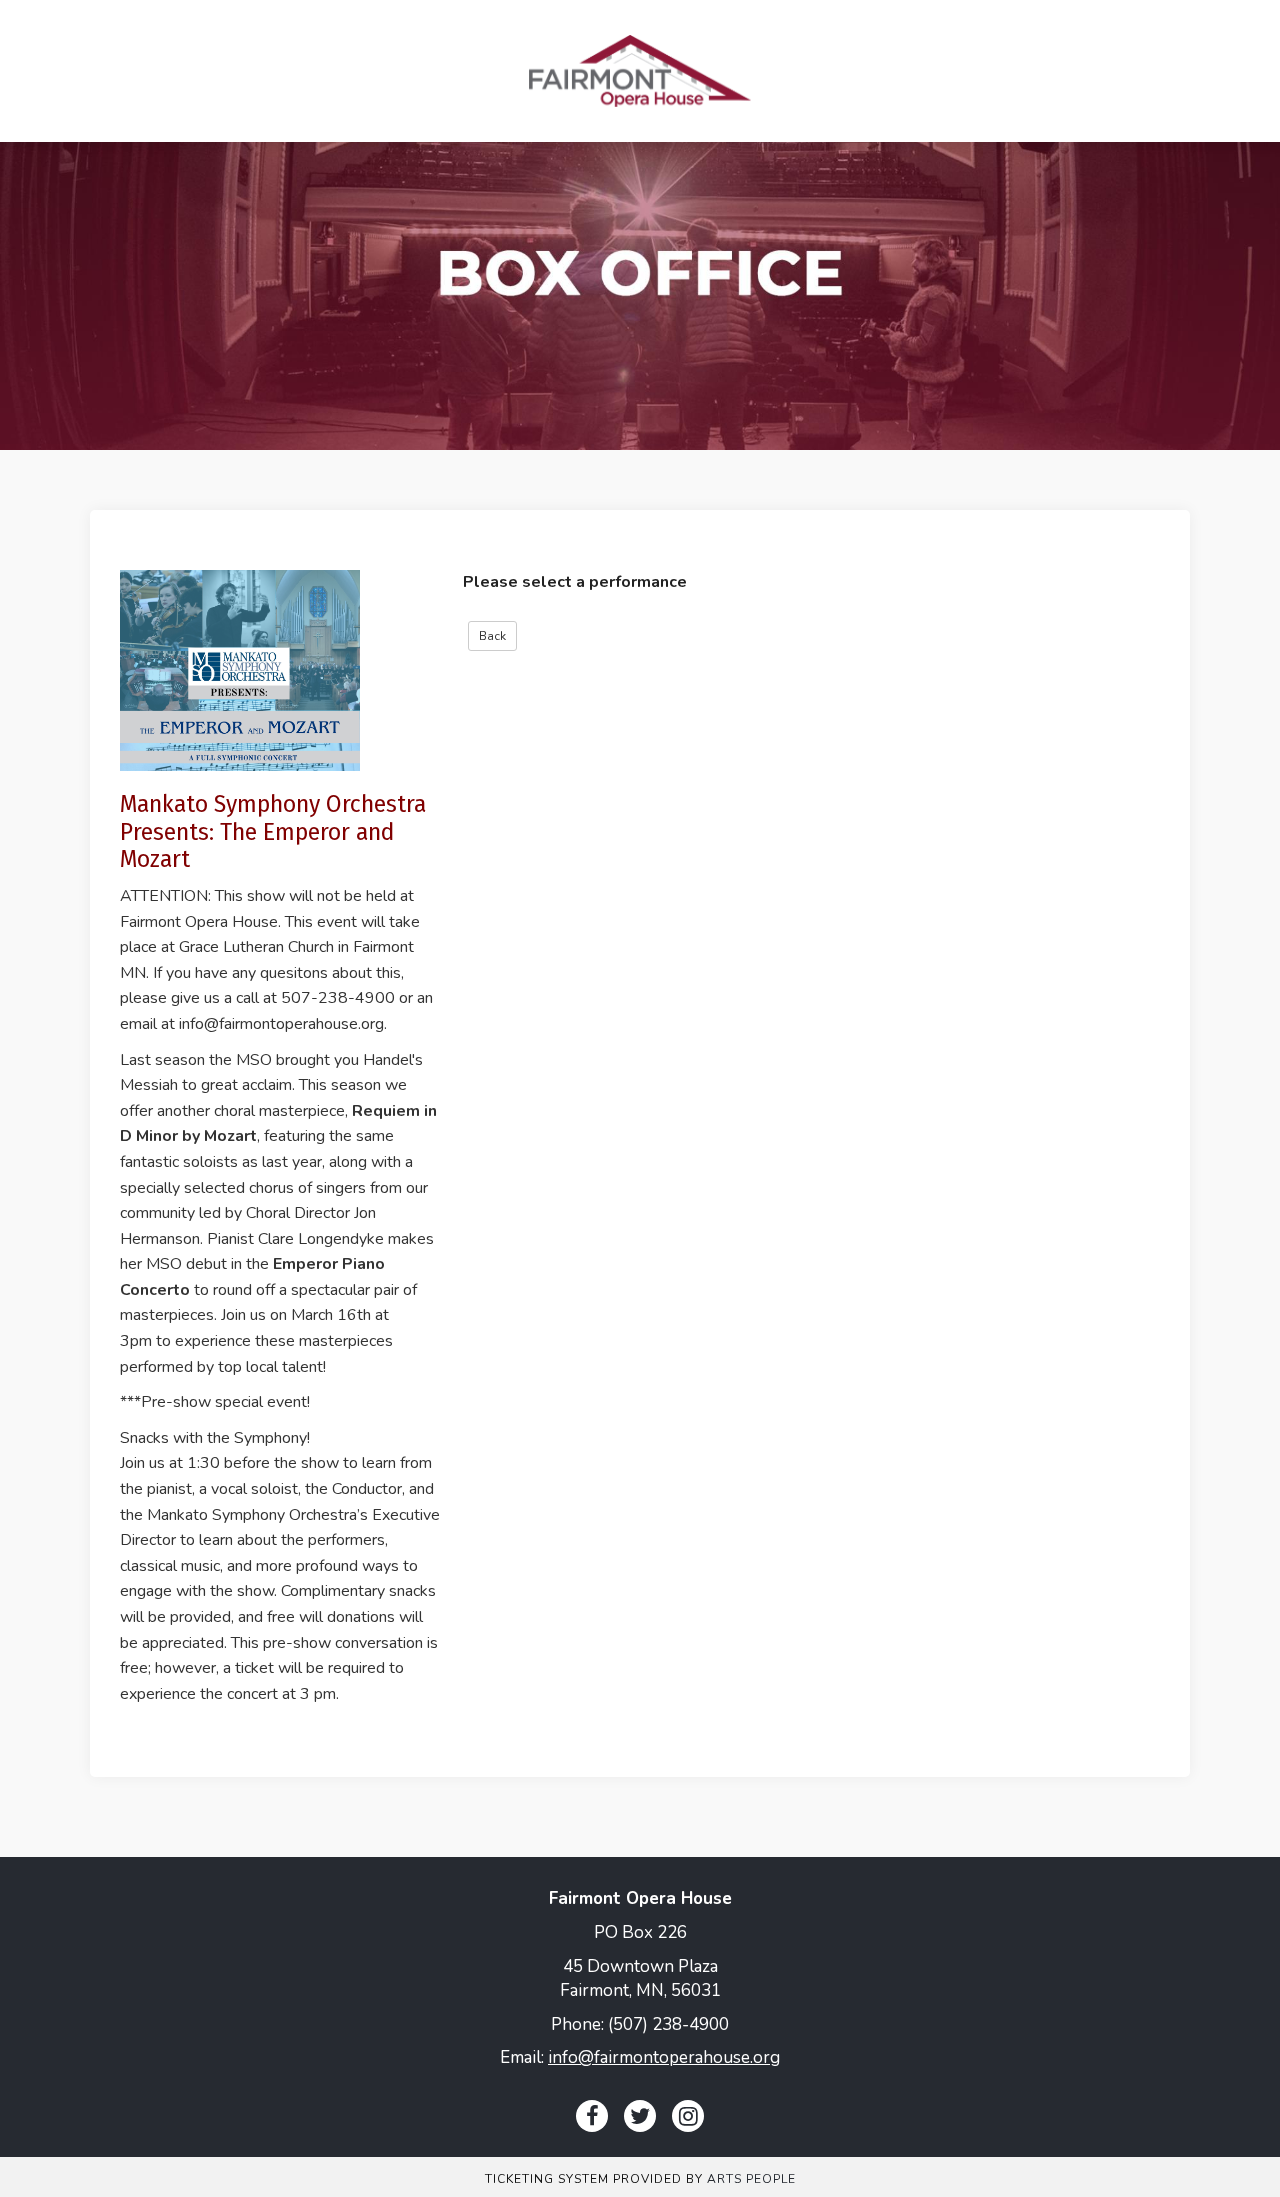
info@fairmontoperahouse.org (664, 2057)
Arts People (751, 2179)
